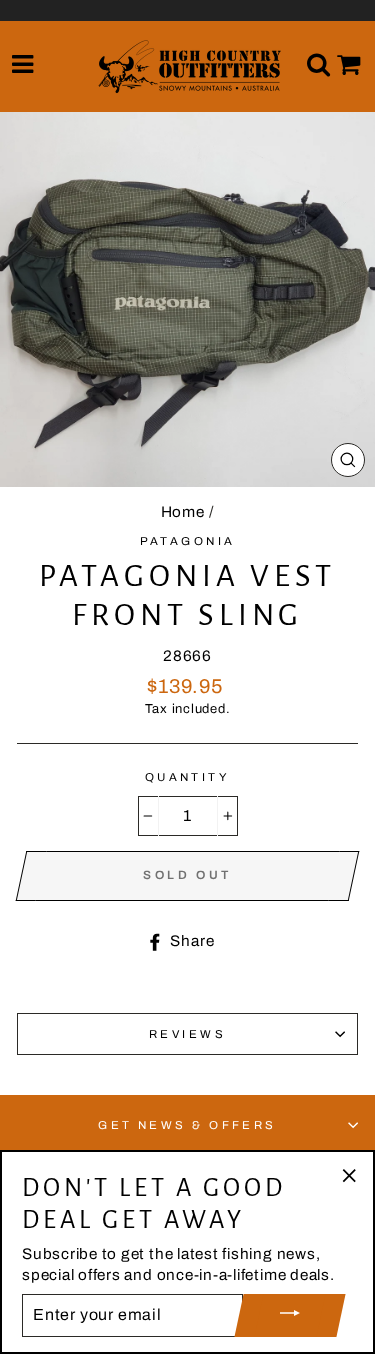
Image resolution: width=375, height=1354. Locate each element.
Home (183, 512)
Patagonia (188, 541)
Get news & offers (187, 1125)
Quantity (188, 777)
